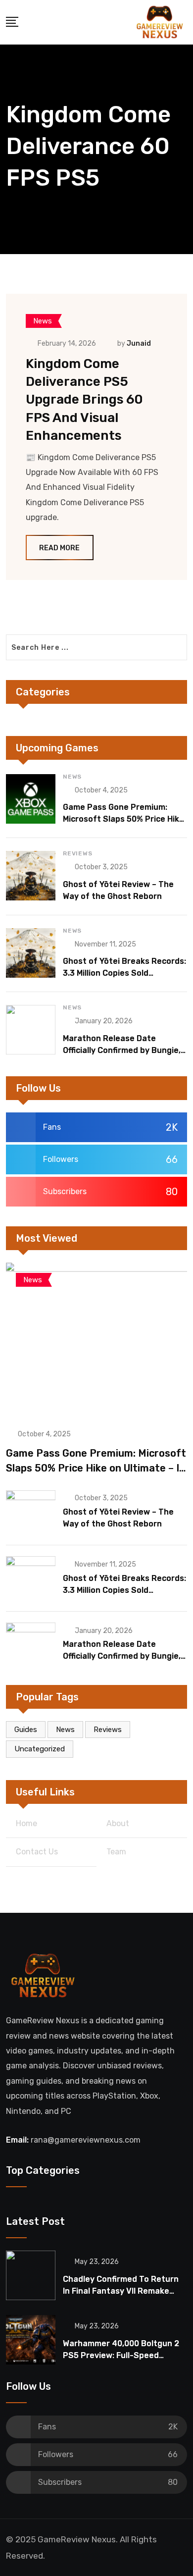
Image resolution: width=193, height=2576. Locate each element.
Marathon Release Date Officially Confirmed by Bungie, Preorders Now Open (122, 1050)
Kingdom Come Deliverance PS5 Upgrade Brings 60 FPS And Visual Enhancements (84, 400)
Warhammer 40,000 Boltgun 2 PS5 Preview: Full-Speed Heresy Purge (121, 2355)
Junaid (139, 343)
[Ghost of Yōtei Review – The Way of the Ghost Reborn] (31, 876)
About (118, 1823)
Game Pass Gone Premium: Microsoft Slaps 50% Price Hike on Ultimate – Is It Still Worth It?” (96, 1468)
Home (26, 1823)
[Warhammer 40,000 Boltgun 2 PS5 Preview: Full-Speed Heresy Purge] (31, 2340)
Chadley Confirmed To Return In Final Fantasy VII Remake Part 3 (121, 2291)
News (72, 777)
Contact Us (37, 1852)
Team (116, 1852)
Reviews (78, 853)
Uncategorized (40, 1749)
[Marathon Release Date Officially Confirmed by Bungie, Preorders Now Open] (31, 1030)
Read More (59, 548)
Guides (26, 1730)
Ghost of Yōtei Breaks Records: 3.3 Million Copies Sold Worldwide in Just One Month (124, 973)
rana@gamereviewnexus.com (86, 2140)
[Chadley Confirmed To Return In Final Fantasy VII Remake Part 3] (31, 2275)
